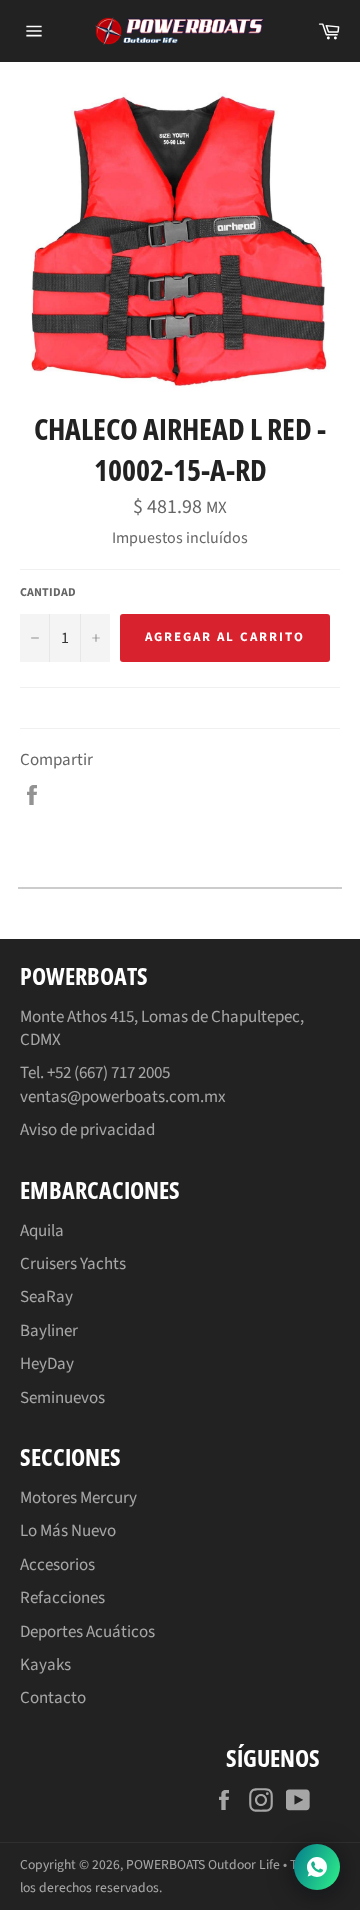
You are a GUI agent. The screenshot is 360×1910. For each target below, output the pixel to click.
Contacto (53, 1698)
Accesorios (57, 1565)
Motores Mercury (78, 1498)
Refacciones (62, 1598)
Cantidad (48, 593)
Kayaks (45, 1665)
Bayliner (49, 1331)
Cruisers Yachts (73, 1264)
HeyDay (47, 1364)
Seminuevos (62, 1398)
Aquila (42, 1231)
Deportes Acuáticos (87, 1632)
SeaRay (46, 1297)
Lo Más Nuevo (68, 1531)
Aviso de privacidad (87, 1130)
